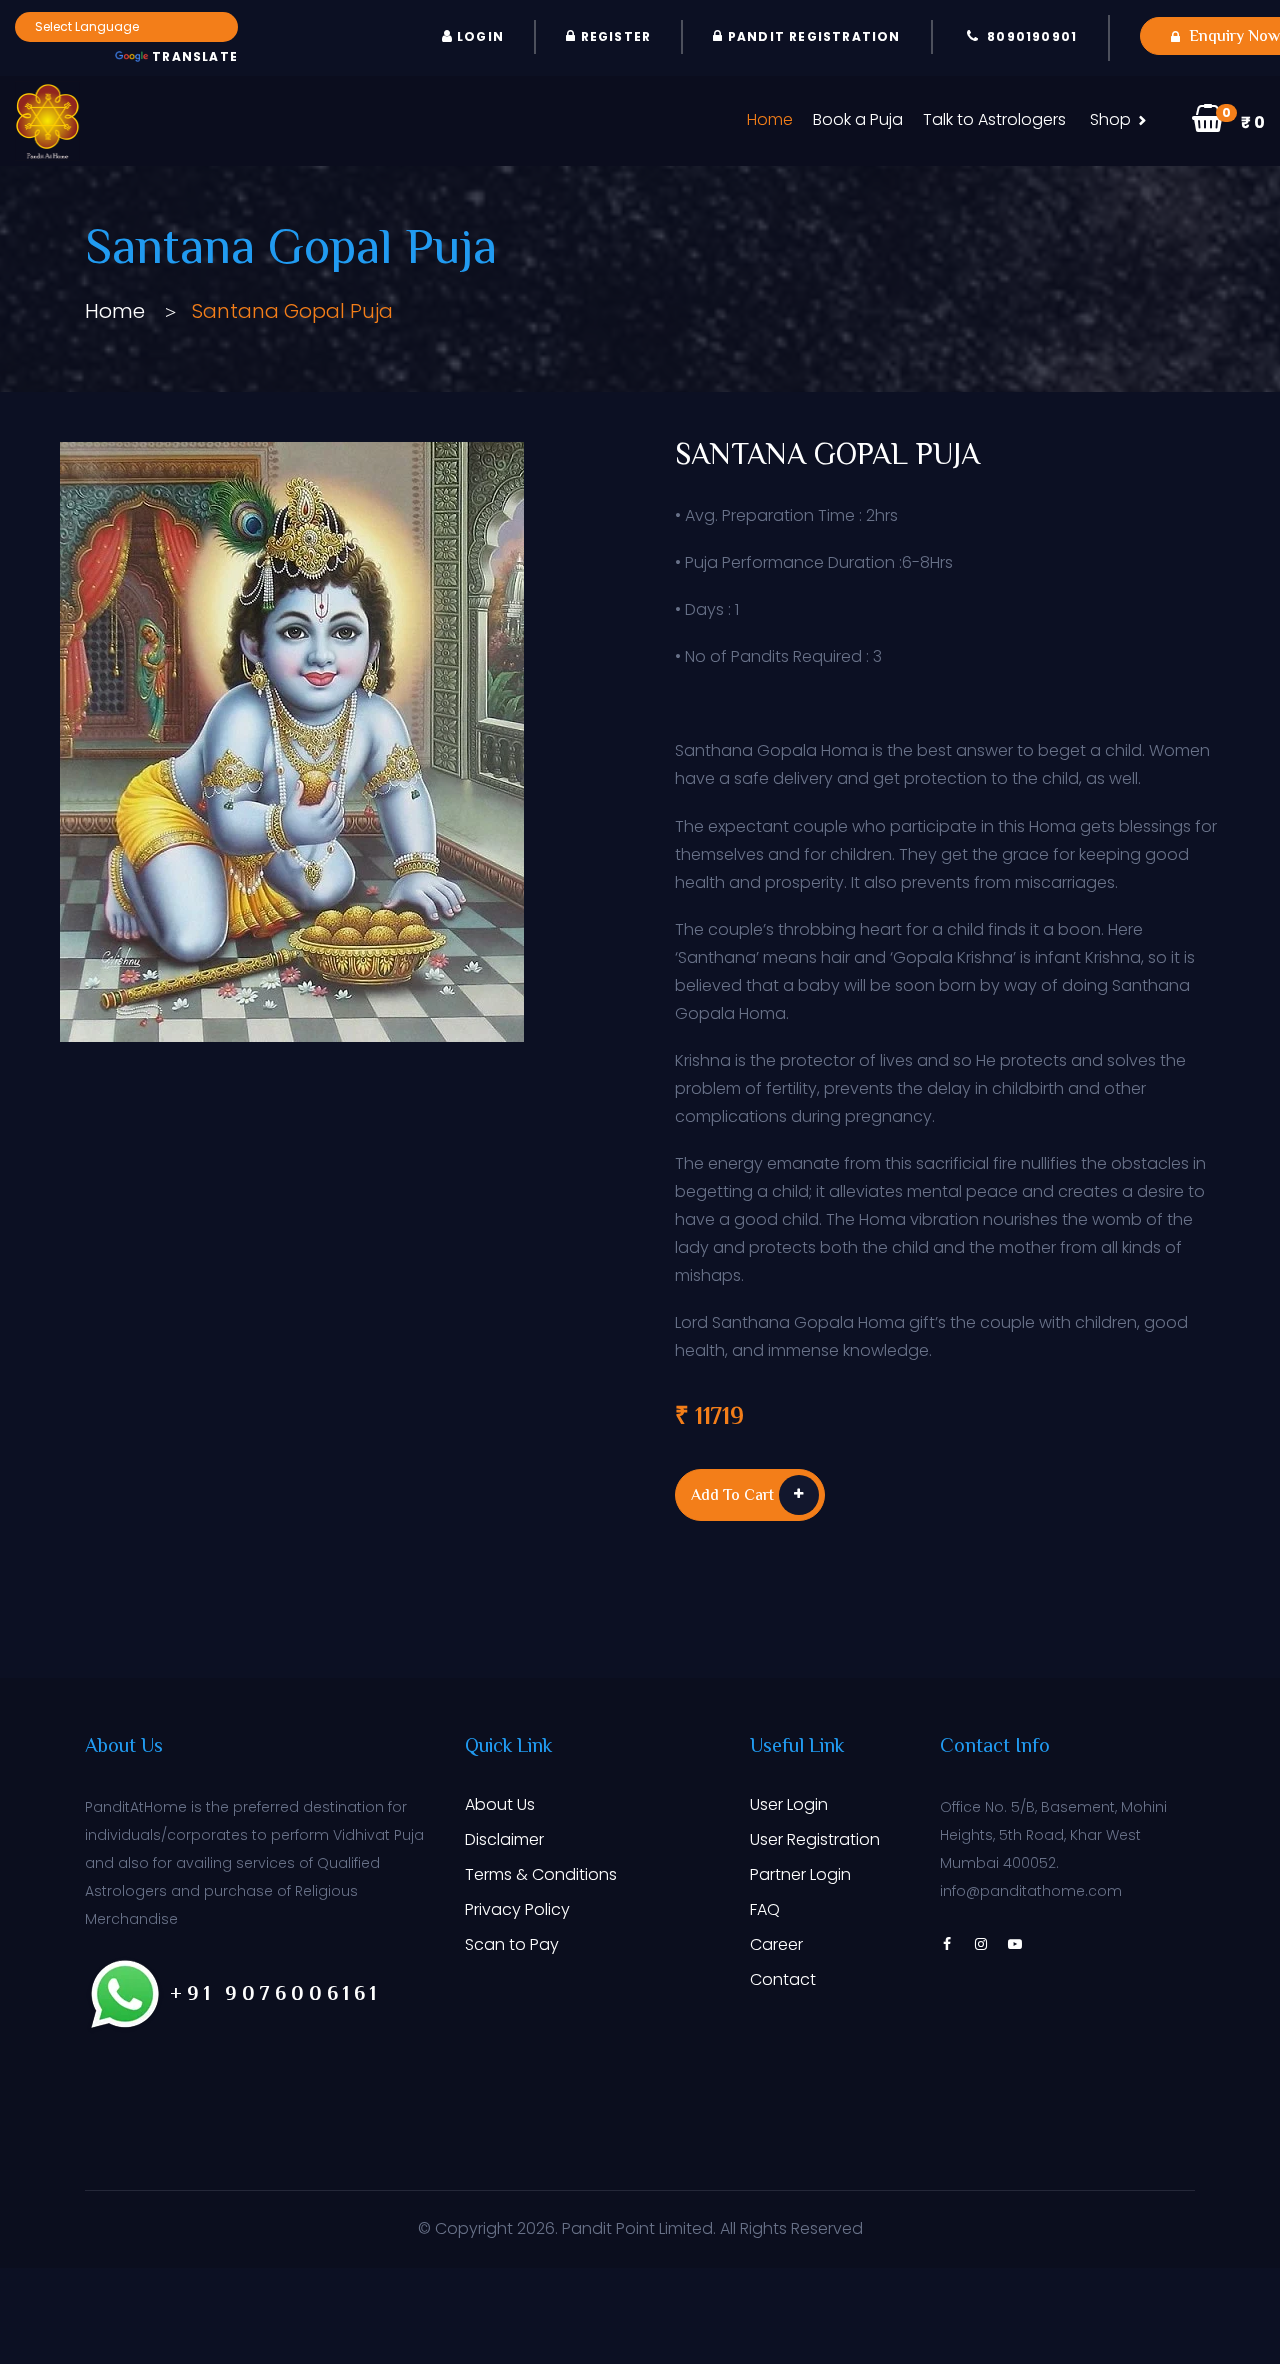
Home (770, 119)
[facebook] (947, 1944)
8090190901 (1032, 36)
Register (613, 36)
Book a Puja (858, 119)
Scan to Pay (512, 1944)
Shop (1110, 119)
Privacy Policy (517, 1909)
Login (478, 36)
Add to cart (732, 1496)
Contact (783, 1979)
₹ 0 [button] (1243, 119)
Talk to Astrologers (994, 119)
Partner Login (800, 1874)
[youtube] (1015, 1944)
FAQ (765, 1909)
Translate (195, 56)
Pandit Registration (812, 36)
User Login (789, 1804)
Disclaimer (504, 1839)
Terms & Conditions (541, 1874)
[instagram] (981, 1944)
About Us (500, 1804)
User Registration (815, 1839)
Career (776, 1944)
